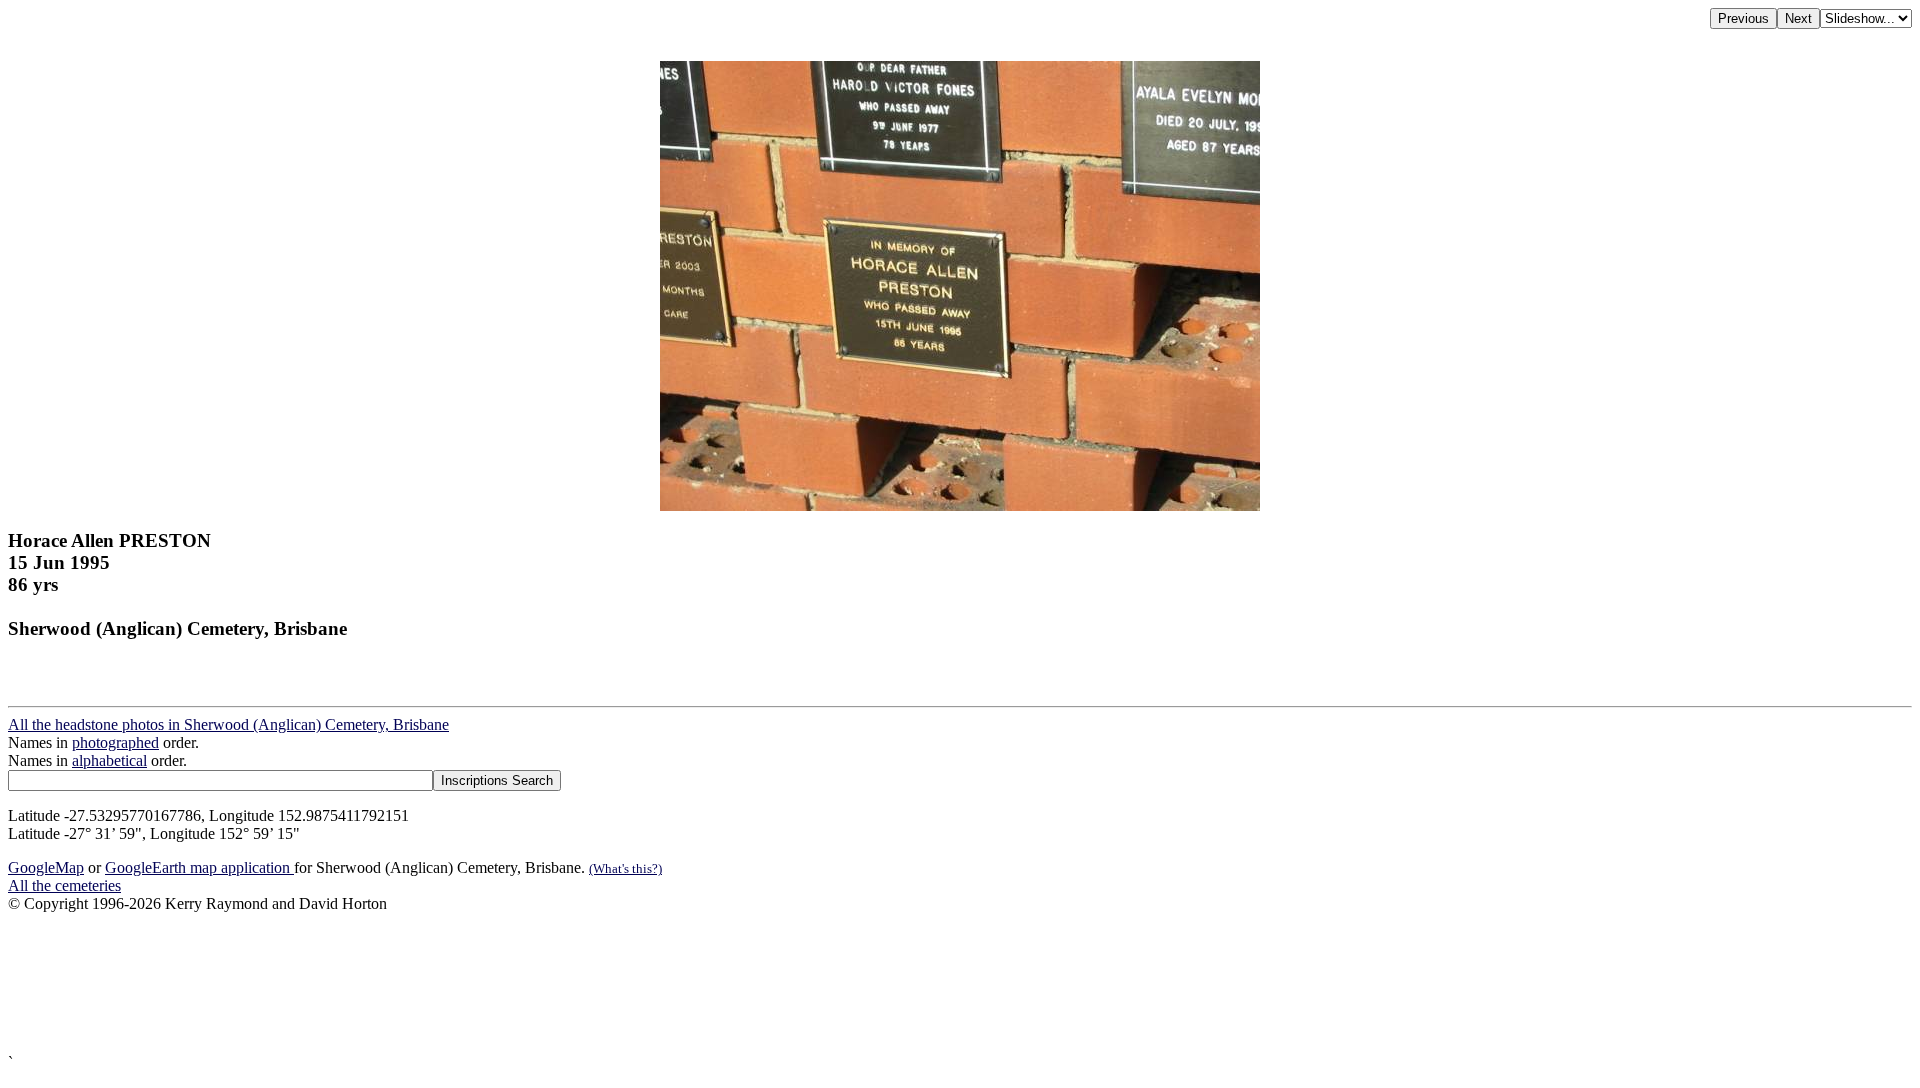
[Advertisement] (608, 983)
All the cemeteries (64, 885)
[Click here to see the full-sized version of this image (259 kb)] (960, 505)
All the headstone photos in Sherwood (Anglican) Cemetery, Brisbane (228, 724)
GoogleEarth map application (199, 867)
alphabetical (109, 760)
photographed (115, 742)
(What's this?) (625, 868)
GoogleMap (46, 867)
